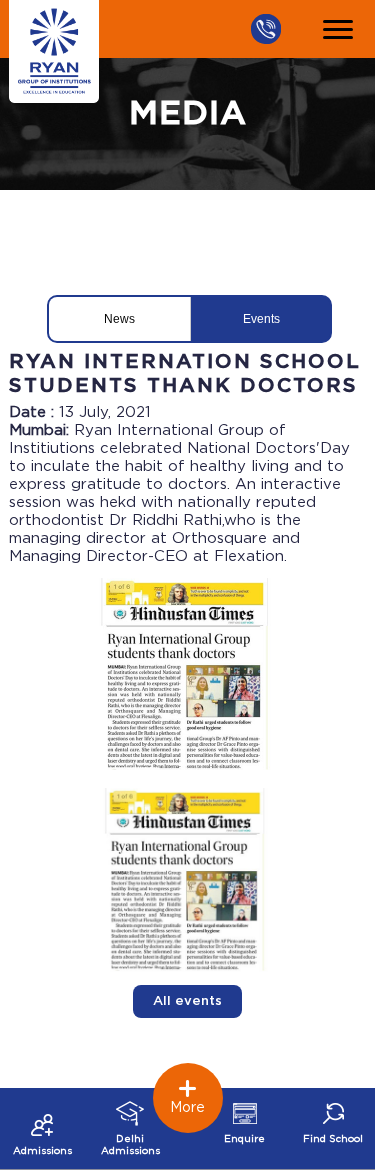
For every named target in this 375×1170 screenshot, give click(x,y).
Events (261, 319)
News (119, 319)
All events (187, 1001)
